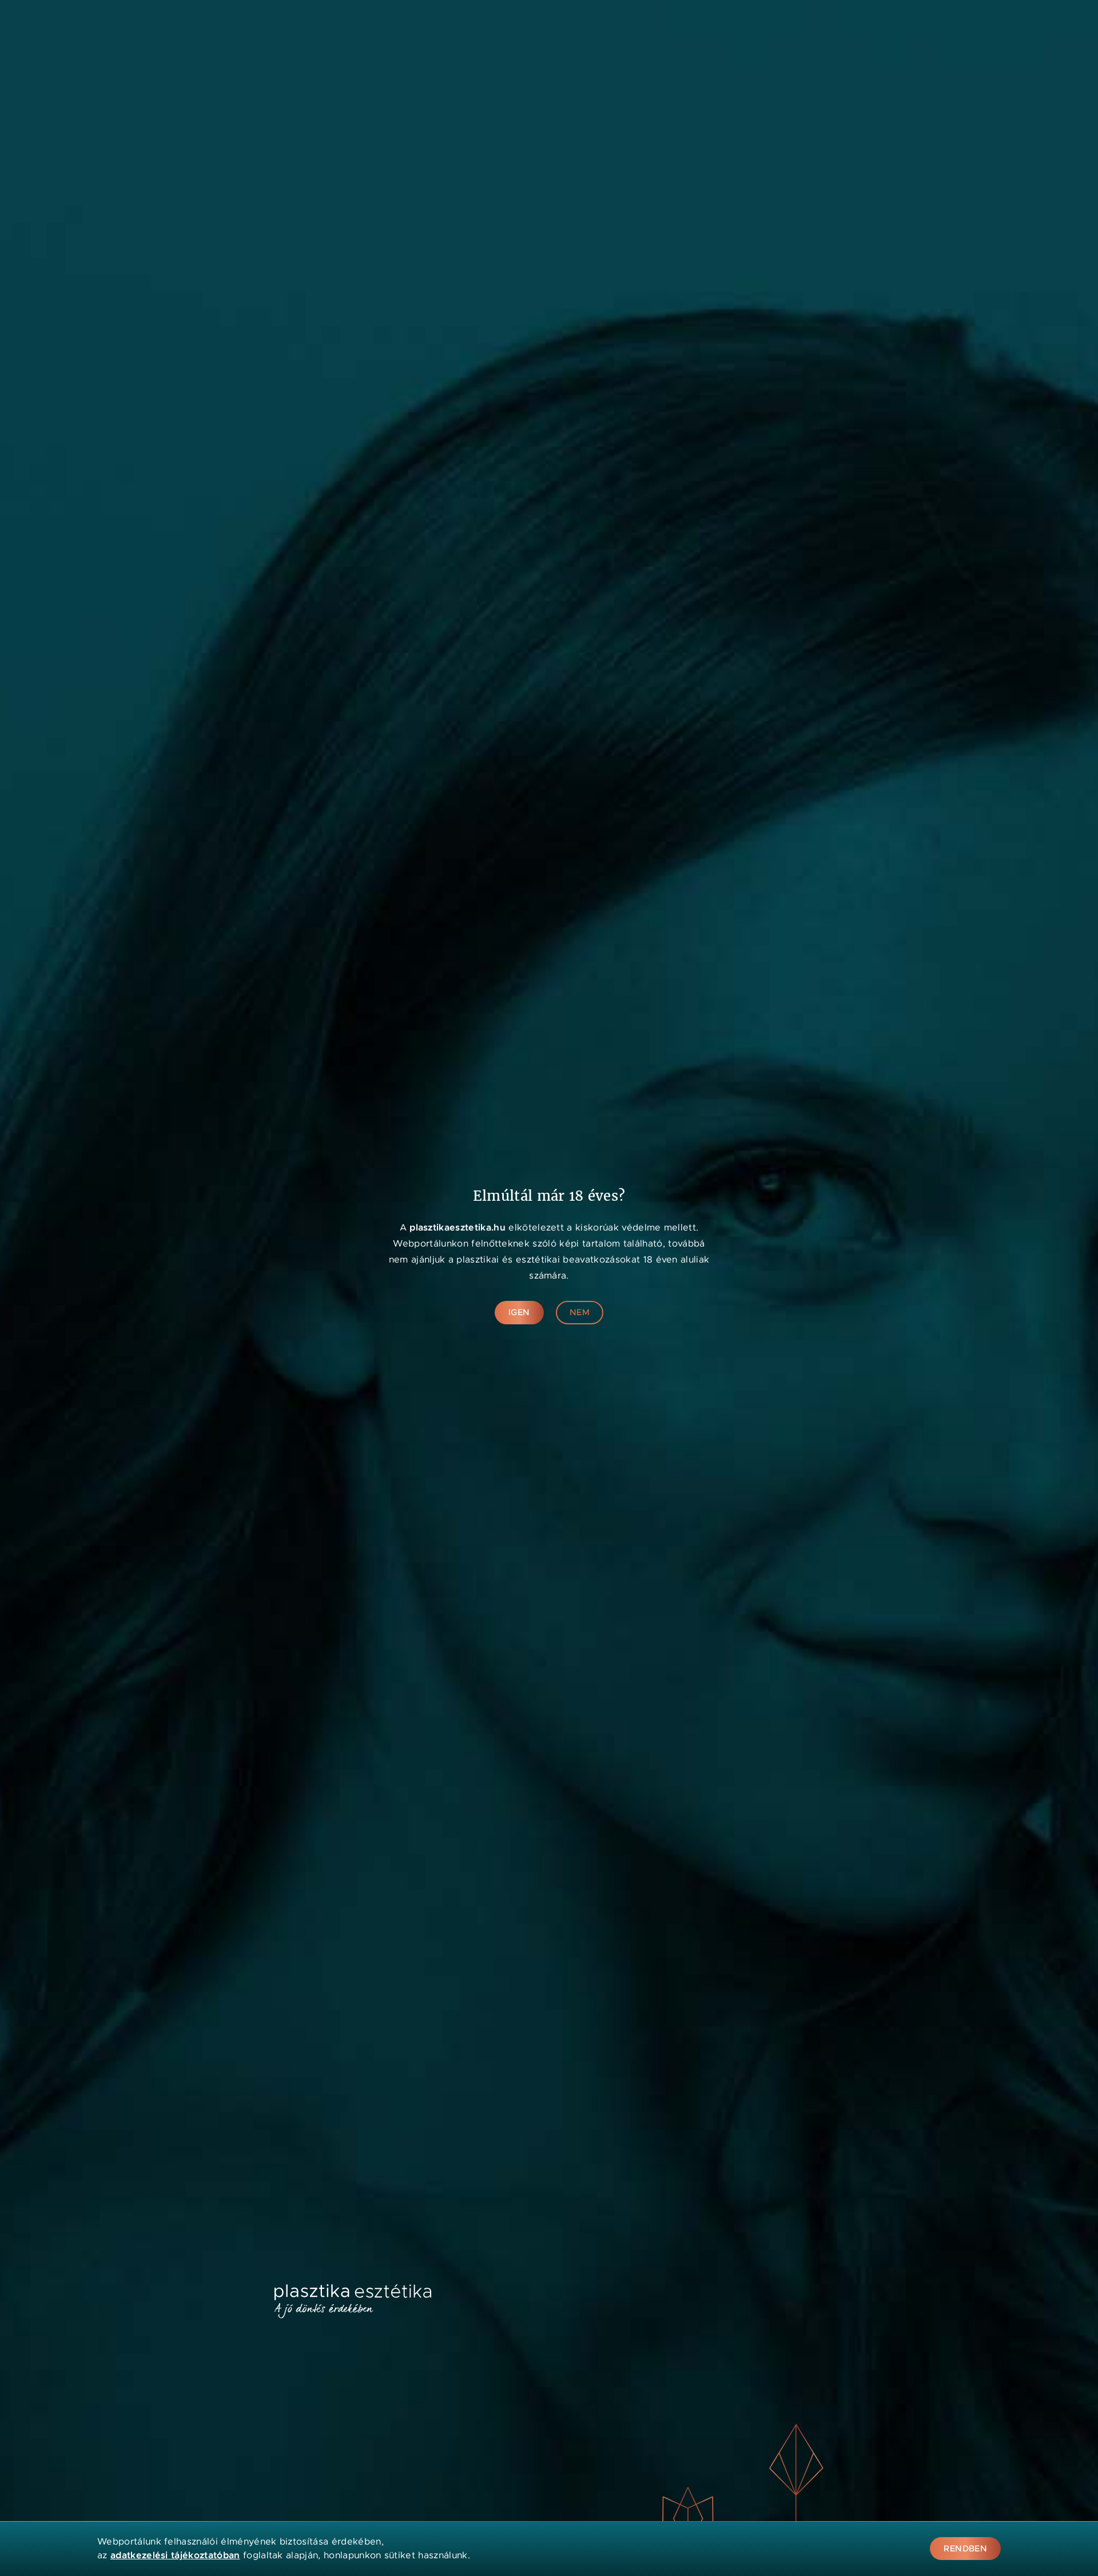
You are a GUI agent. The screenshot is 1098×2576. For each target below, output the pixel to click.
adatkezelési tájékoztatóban (175, 2555)
